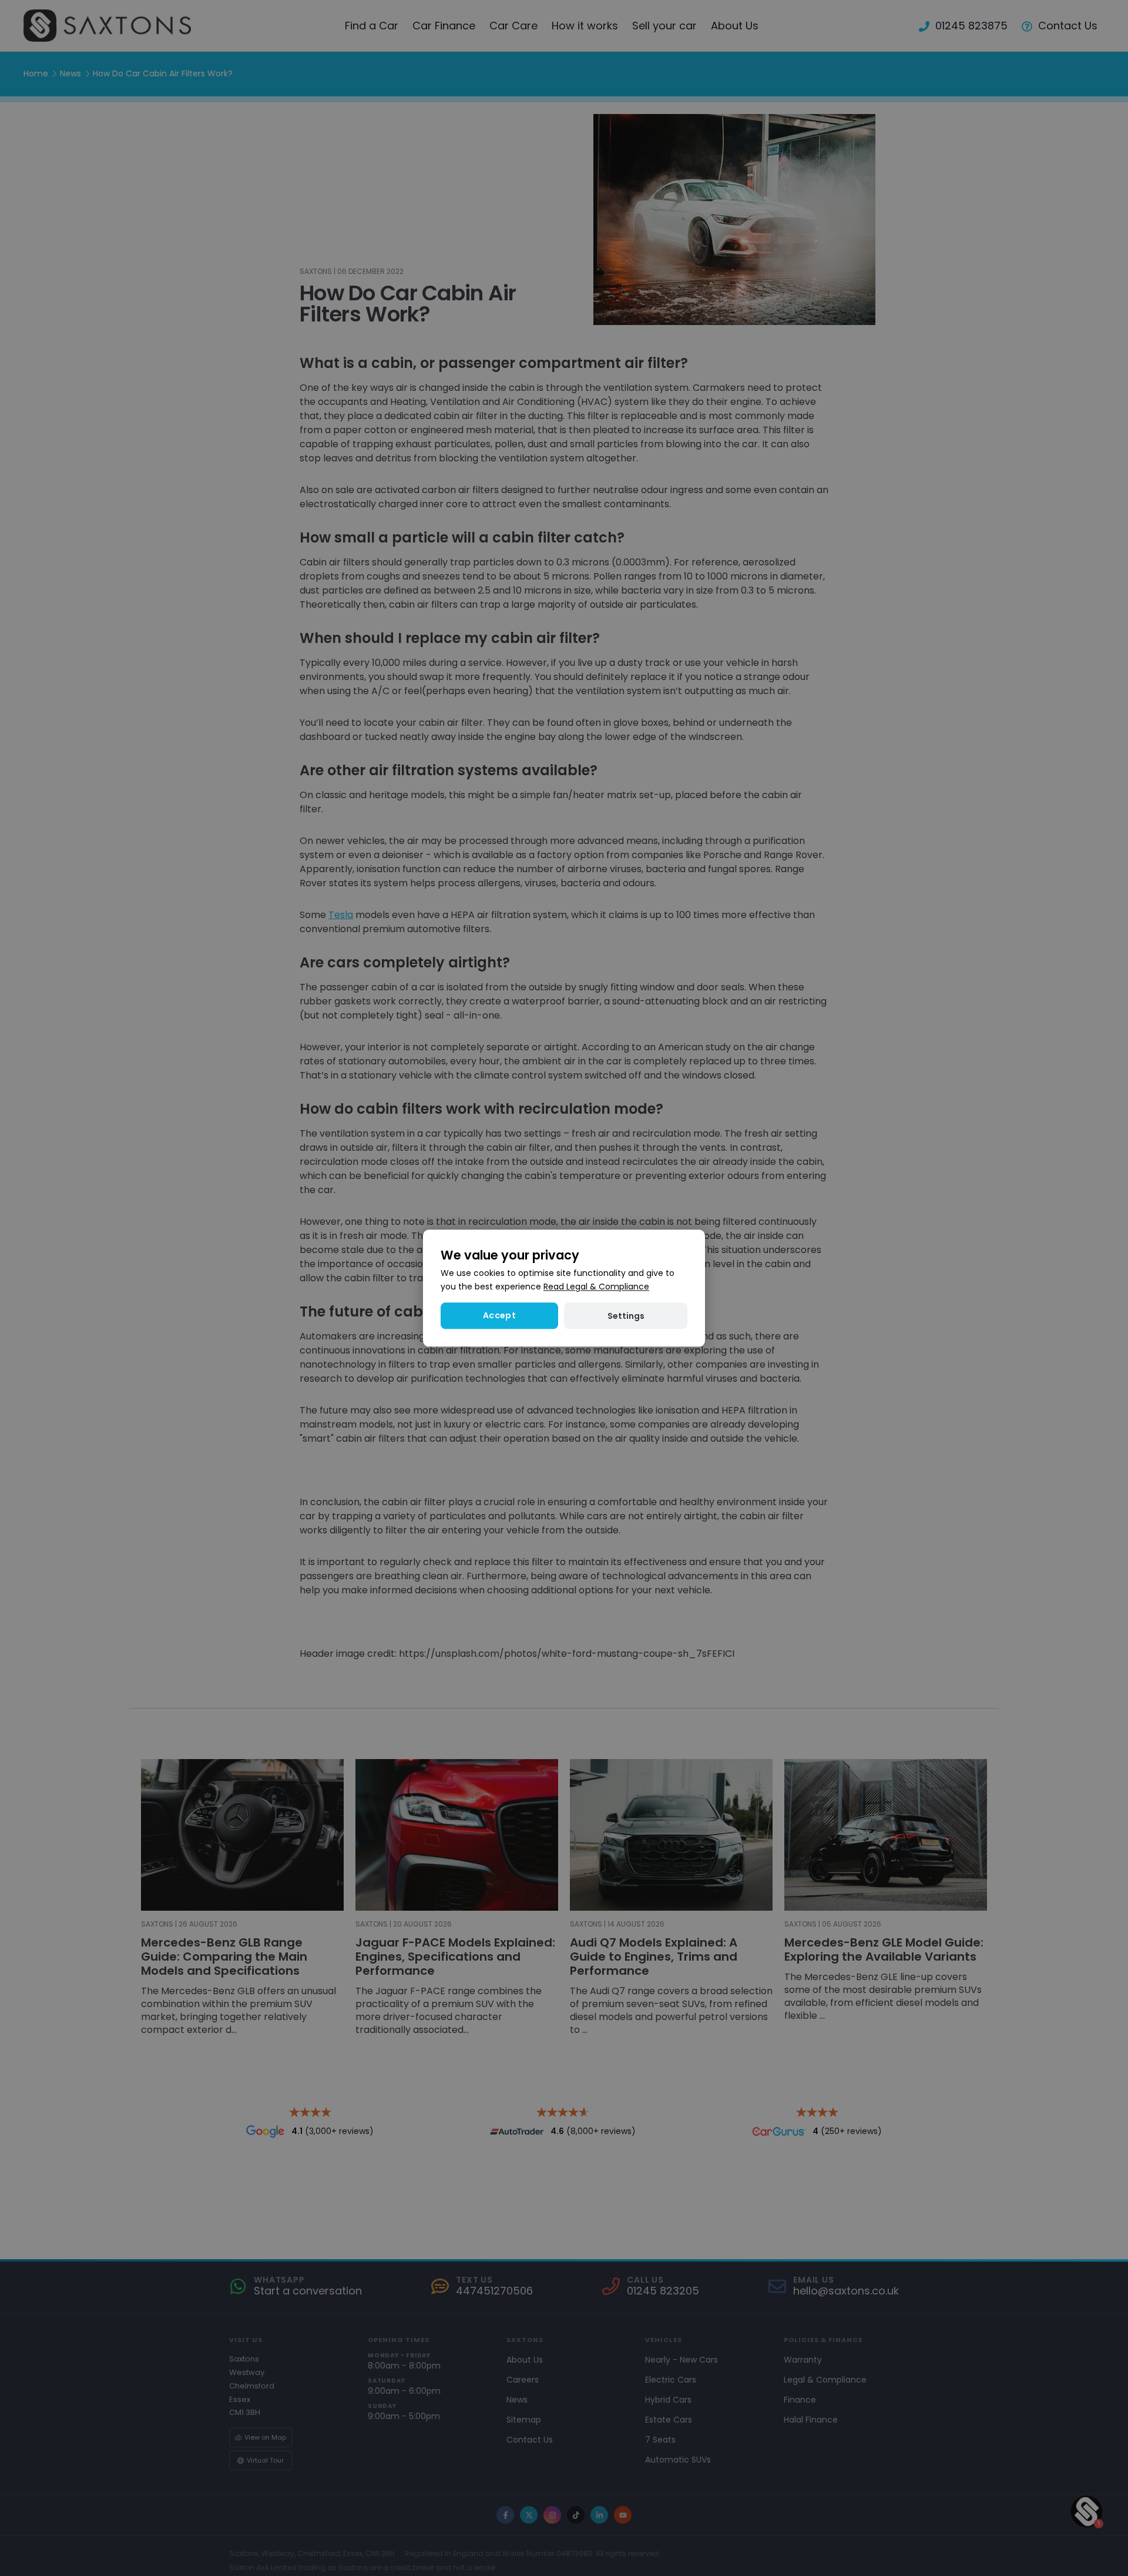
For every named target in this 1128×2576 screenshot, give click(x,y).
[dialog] (564, 1288)
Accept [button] (499, 1315)
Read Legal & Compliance (596, 1287)
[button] (626, 1316)
